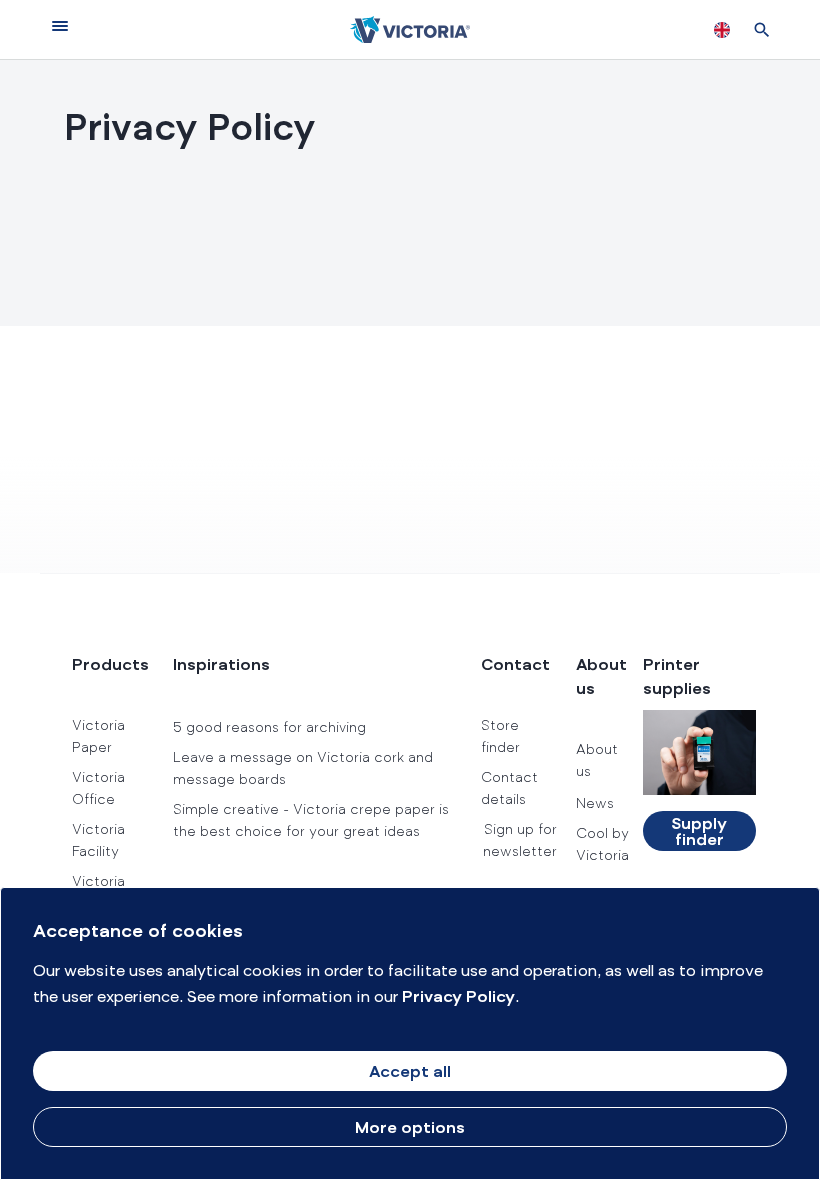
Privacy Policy (458, 998)
